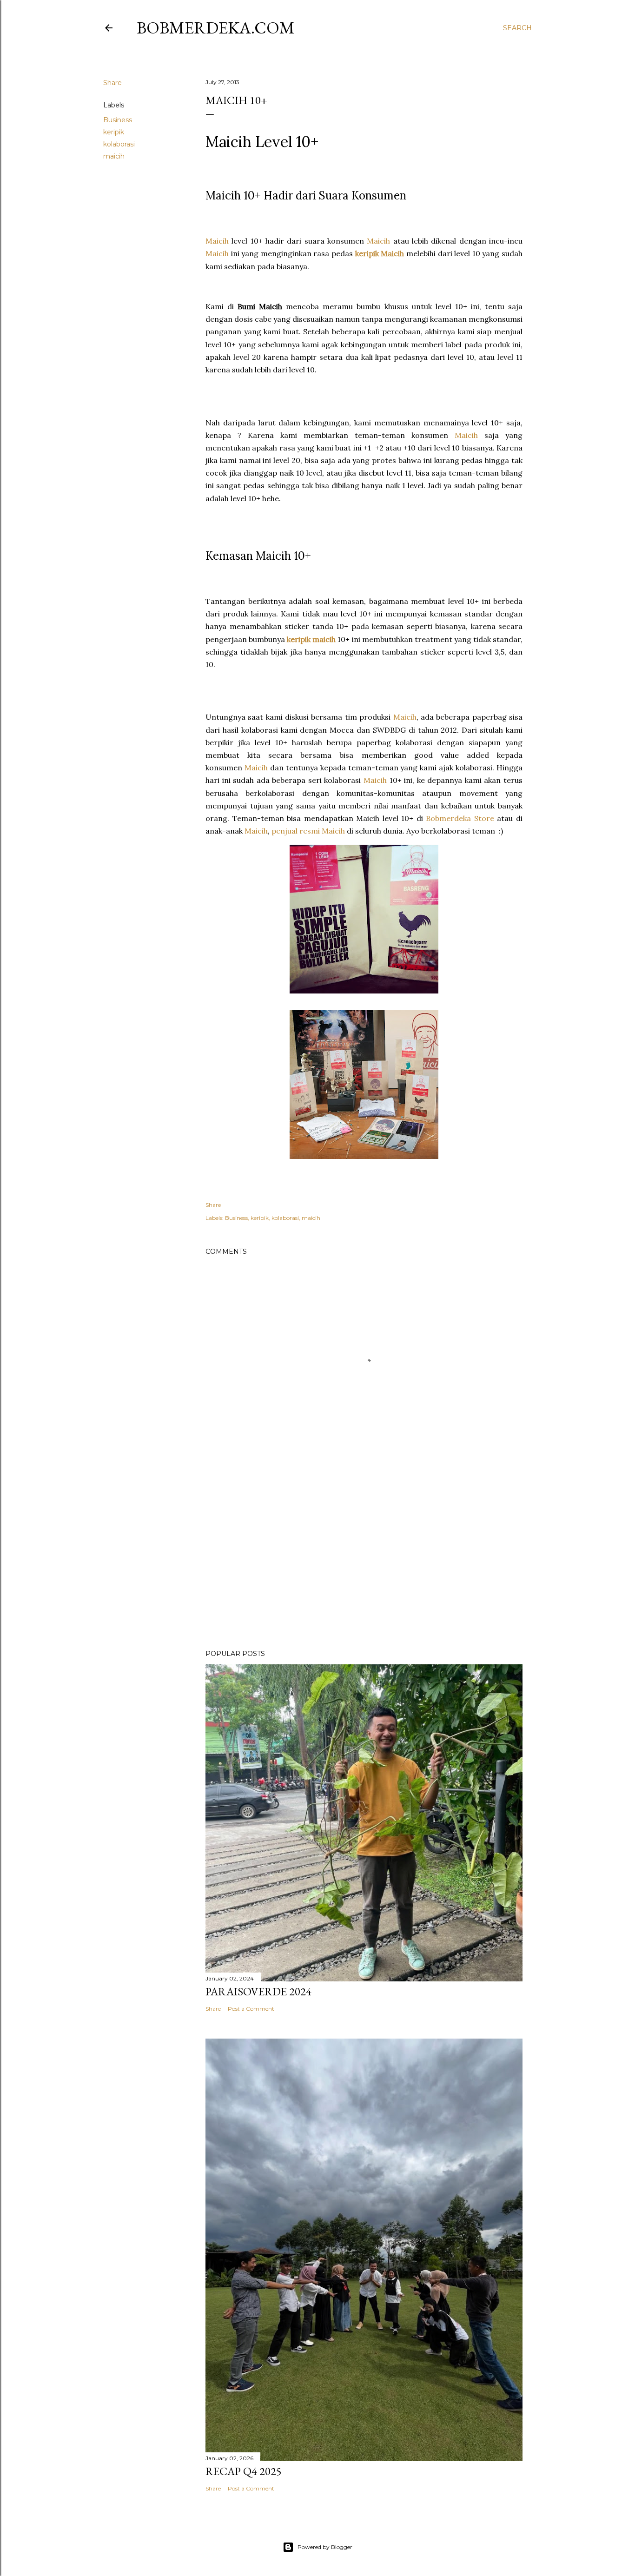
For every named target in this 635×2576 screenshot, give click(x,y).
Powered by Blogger (325, 2547)
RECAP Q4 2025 (244, 2471)
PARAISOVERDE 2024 (258, 1991)
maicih (114, 156)
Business (118, 120)
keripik (114, 132)
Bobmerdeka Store (460, 818)
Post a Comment (251, 2009)
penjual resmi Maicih (308, 831)
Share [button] (112, 83)
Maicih (217, 241)
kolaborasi (119, 144)
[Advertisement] (364, 1561)
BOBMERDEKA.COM (216, 28)
